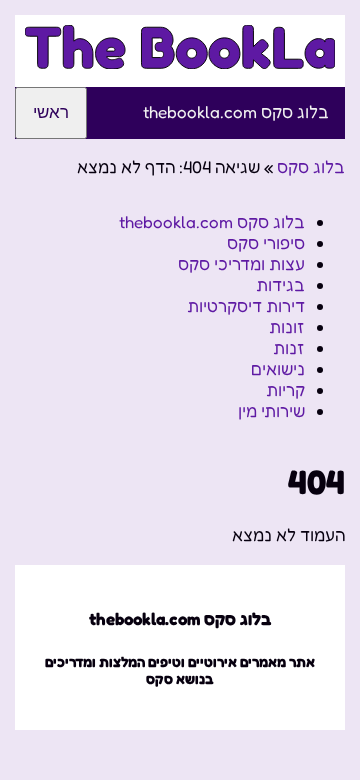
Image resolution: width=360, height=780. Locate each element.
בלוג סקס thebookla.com (236, 111)
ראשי (51, 112)
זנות (289, 347)
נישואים (278, 368)
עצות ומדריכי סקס (241, 263)
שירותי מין (271, 410)
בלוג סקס (311, 166)
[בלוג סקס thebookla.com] (180, 57)
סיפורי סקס (266, 242)
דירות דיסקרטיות (246, 305)
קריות (285, 389)
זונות (287, 326)
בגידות (280, 284)
